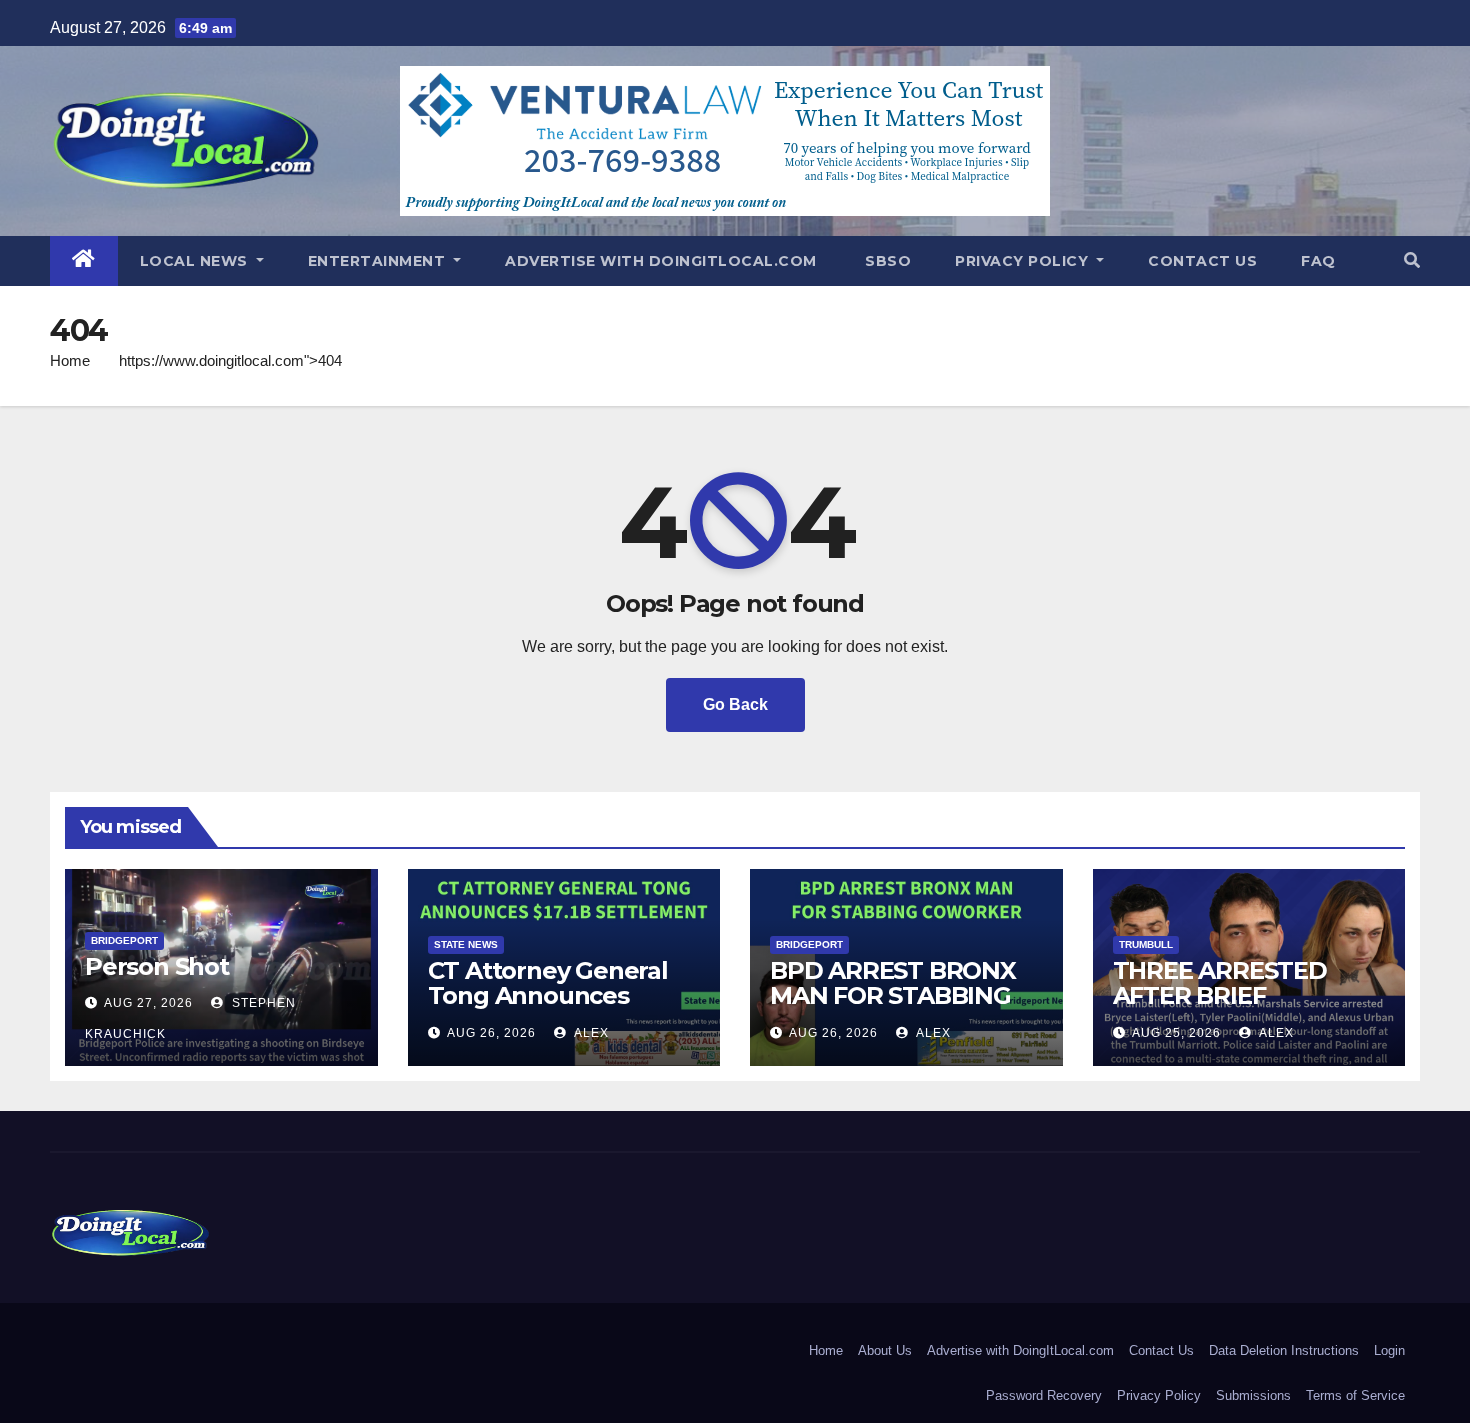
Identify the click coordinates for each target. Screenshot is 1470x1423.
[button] (1412, 260)
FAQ (1318, 261)
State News (466, 944)
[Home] (84, 261)
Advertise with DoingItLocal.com (661, 261)
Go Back (735, 704)
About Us (885, 1350)
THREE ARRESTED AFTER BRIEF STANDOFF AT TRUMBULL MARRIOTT (1248, 1008)
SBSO (886, 261)
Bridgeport (124, 940)
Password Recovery (1044, 1395)
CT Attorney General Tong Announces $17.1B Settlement (548, 995)
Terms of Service (1355, 1395)
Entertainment (379, 261)
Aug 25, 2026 (1176, 1033)
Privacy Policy (1024, 261)
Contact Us (1202, 261)
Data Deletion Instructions (1284, 1350)
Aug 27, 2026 (148, 1003)
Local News (196, 261)
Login (1389, 1350)
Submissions (1253, 1395)
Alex (590, 1033)
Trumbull (1146, 944)
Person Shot (157, 966)
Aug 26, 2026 (491, 1033)
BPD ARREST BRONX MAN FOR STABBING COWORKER (893, 995)
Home (70, 360)
